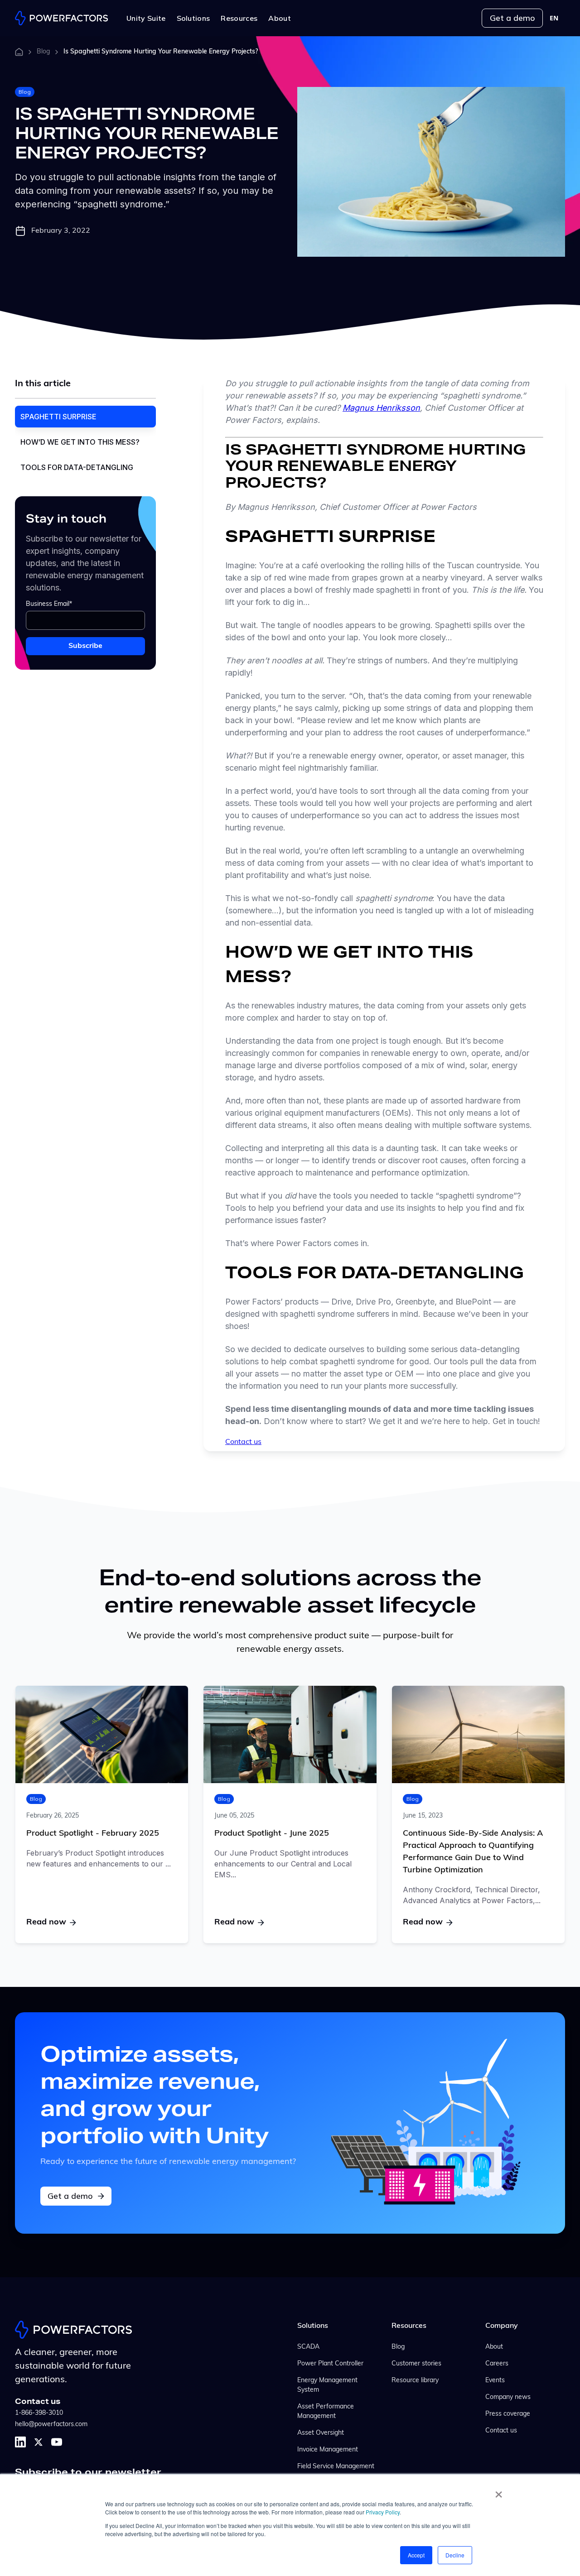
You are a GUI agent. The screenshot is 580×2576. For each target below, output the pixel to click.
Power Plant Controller (330, 2364)
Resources (409, 2326)
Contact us (243, 1442)
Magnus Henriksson (381, 408)
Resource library (415, 2381)
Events (495, 2381)
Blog (43, 52)
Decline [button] (455, 2555)
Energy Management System (327, 2385)
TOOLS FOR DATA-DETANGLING (79, 467)
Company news (508, 2397)
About (494, 2347)
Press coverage (508, 2414)
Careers (497, 2364)
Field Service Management (336, 2467)
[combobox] (554, 18)
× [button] (499, 2491)
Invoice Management (328, 2450)
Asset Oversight (321, 2433)
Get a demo (512, 18)
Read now (46, 1923)
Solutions (313, 2326)
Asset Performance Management (326, 2412)
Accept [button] (416, 2555)
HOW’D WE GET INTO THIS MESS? (81, 442)
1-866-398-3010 (39, 2413)
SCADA (308, 2347)
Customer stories (416, 2364)
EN (554, 18)
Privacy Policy (383, 2512)
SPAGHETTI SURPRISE (59, 417)
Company (502, 2326)
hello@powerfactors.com (51, 2425)
